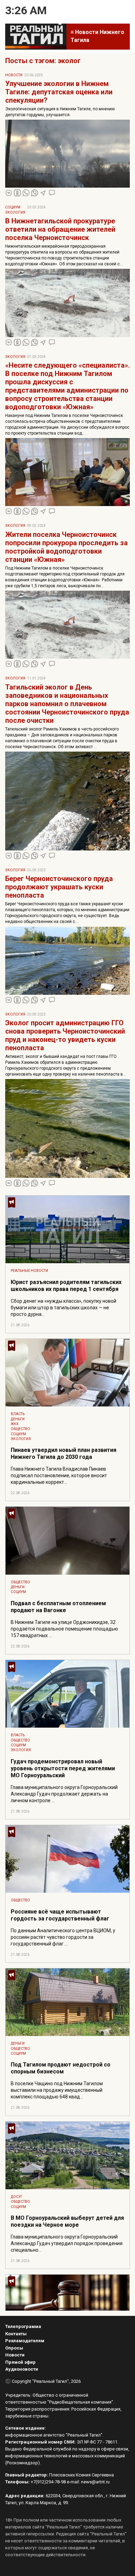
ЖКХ (15, 1424)
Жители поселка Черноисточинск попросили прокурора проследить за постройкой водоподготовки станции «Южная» (66, 547)
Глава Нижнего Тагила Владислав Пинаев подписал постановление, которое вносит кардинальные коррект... (59, 1475)
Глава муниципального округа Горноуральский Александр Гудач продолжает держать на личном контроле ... (64, 1794)
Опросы (14, 2348)
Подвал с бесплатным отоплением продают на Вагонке (58, 1607)
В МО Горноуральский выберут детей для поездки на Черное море (67, 2221)
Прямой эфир (20, 2362)
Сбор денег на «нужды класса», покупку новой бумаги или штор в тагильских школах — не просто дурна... (64, 1308)
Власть (18, 1414)
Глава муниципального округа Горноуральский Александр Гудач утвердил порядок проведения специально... (67, 2243)
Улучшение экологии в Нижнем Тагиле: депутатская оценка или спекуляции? (59, 92)
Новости (14, 75)
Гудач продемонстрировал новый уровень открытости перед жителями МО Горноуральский (63, 1768)
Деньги (18, 1419)
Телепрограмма (23, 2326)
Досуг (17, 2197)
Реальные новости (29, 1271)
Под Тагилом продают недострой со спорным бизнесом (61, 2068)
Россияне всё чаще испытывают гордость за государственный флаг (60, 1915)
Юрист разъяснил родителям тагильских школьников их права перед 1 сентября (66, 1286)
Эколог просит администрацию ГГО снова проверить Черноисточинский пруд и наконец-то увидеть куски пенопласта (65, 1035)
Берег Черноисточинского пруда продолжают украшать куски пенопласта (59, 887)
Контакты (16, 2334)
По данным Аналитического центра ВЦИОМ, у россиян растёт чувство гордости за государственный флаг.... (63, 1937)
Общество (20, 1429)
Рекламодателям (25, 2341)
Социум (13, 207)
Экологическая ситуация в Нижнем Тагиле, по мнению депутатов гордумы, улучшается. (60, 112)
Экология (15, 212)
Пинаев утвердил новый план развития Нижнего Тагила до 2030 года (64, 1453)
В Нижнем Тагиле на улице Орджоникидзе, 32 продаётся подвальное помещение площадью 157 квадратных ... (64, 1629)
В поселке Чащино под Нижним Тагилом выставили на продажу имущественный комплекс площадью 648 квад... (57, 2090)
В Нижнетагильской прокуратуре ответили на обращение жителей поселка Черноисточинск (60, 229)
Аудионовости (22, 2369)
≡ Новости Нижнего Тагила (97, 36)
